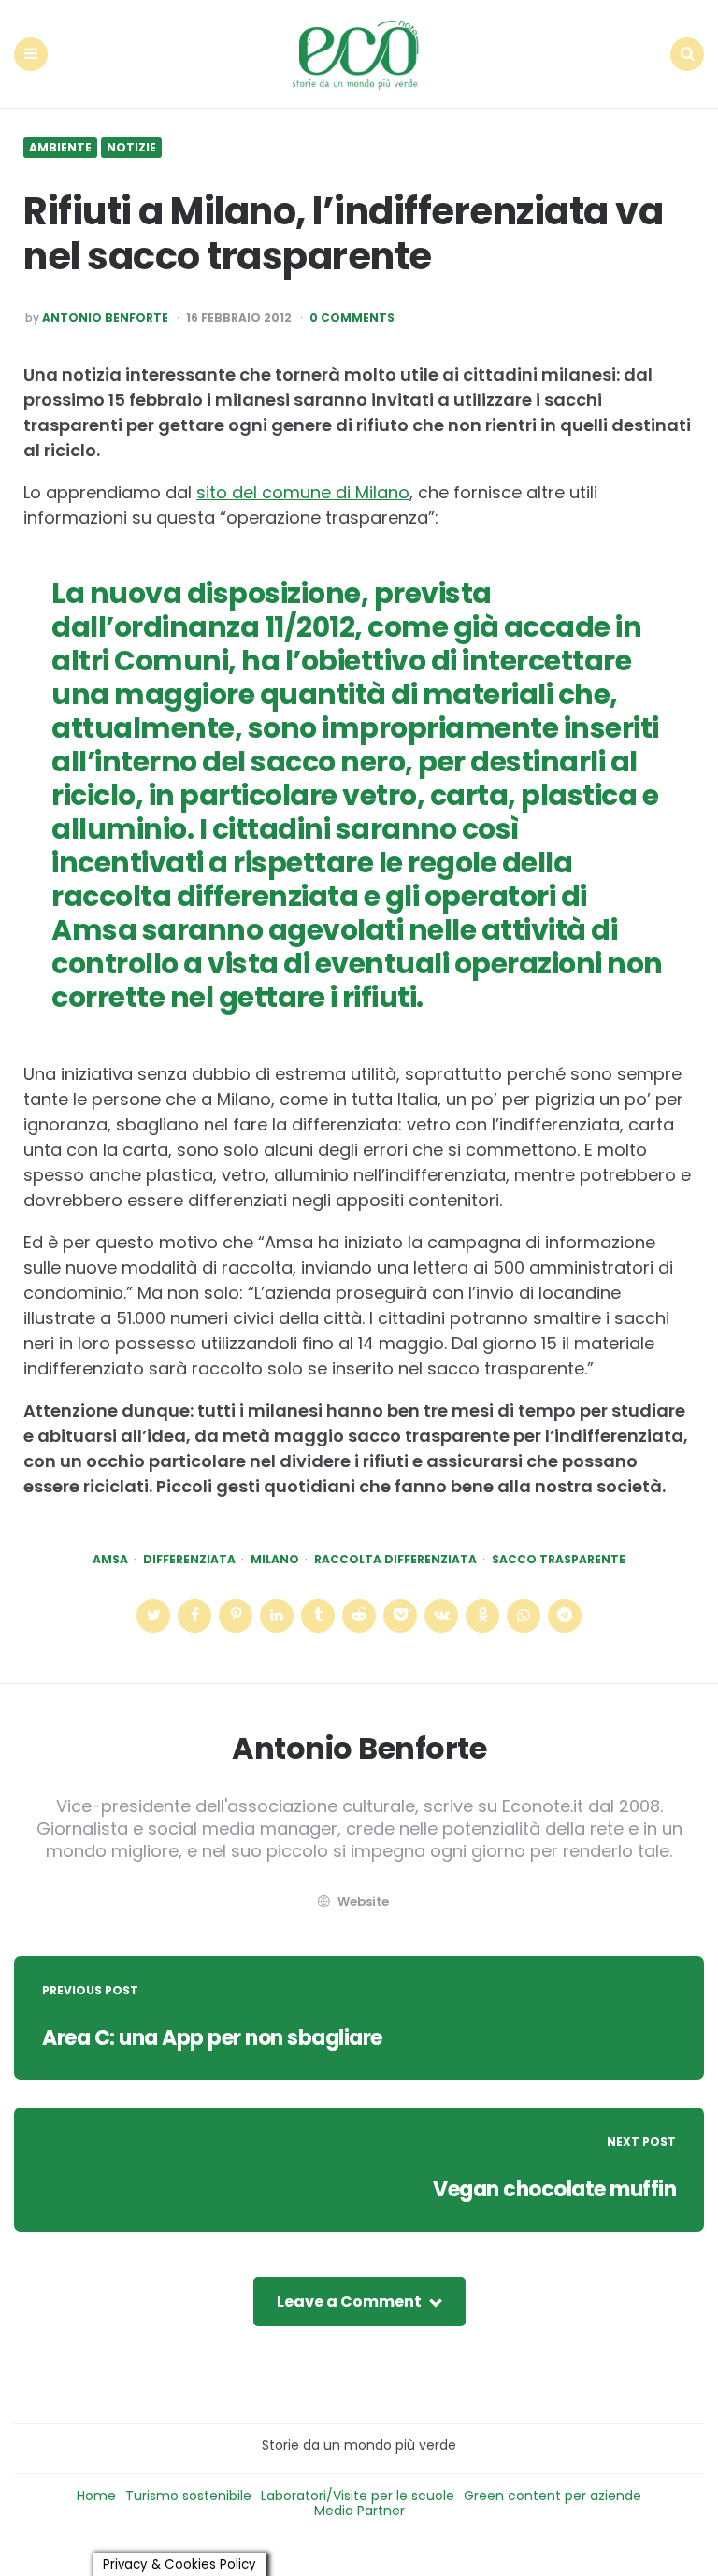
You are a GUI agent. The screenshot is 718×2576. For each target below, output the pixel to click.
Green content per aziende (553, 2496)
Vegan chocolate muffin (554, 2189)
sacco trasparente (559, 1560)
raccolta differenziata (395, 1560)
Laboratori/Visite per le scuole (358, 2496)
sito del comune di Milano (303, 492)
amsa (110, 1560)
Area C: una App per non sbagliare (212, 2038)
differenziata (189, 1560)
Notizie (131, 148)
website (363, 1901)
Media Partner (359, 2511)
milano (275, 1560)
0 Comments (352, 318)
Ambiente (60, 148)
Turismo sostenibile (188, 2496)
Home (96, 2496)
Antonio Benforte (105, 318)
